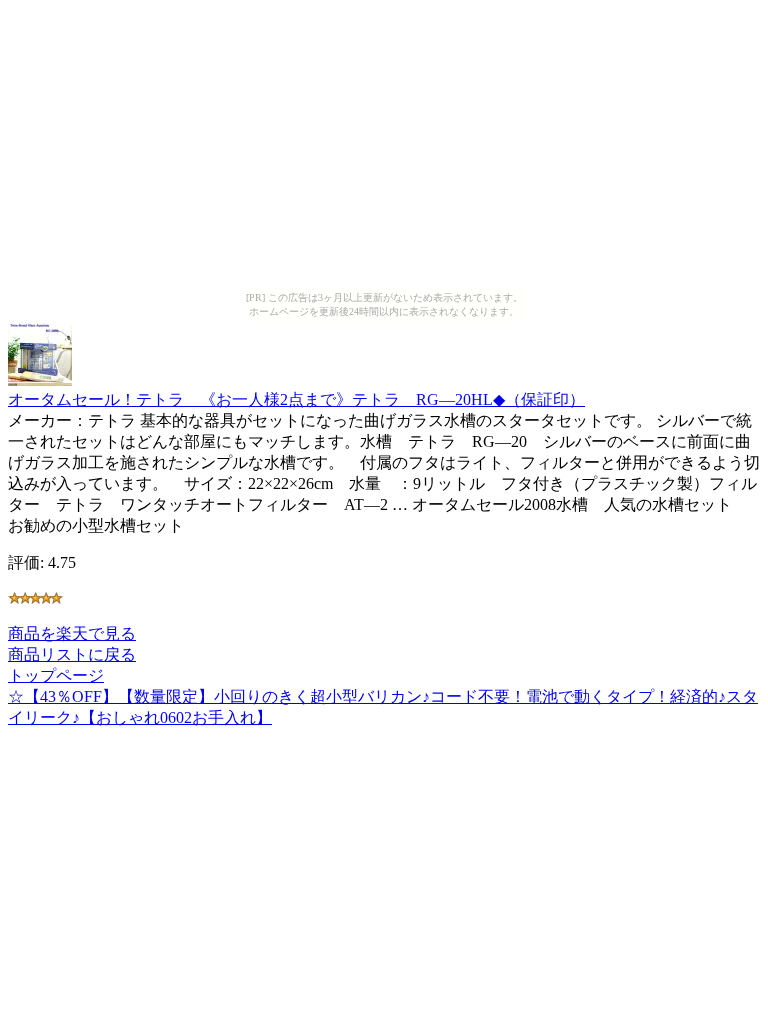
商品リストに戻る (72, 654)
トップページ (56, 675)
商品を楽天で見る (72, 633)
